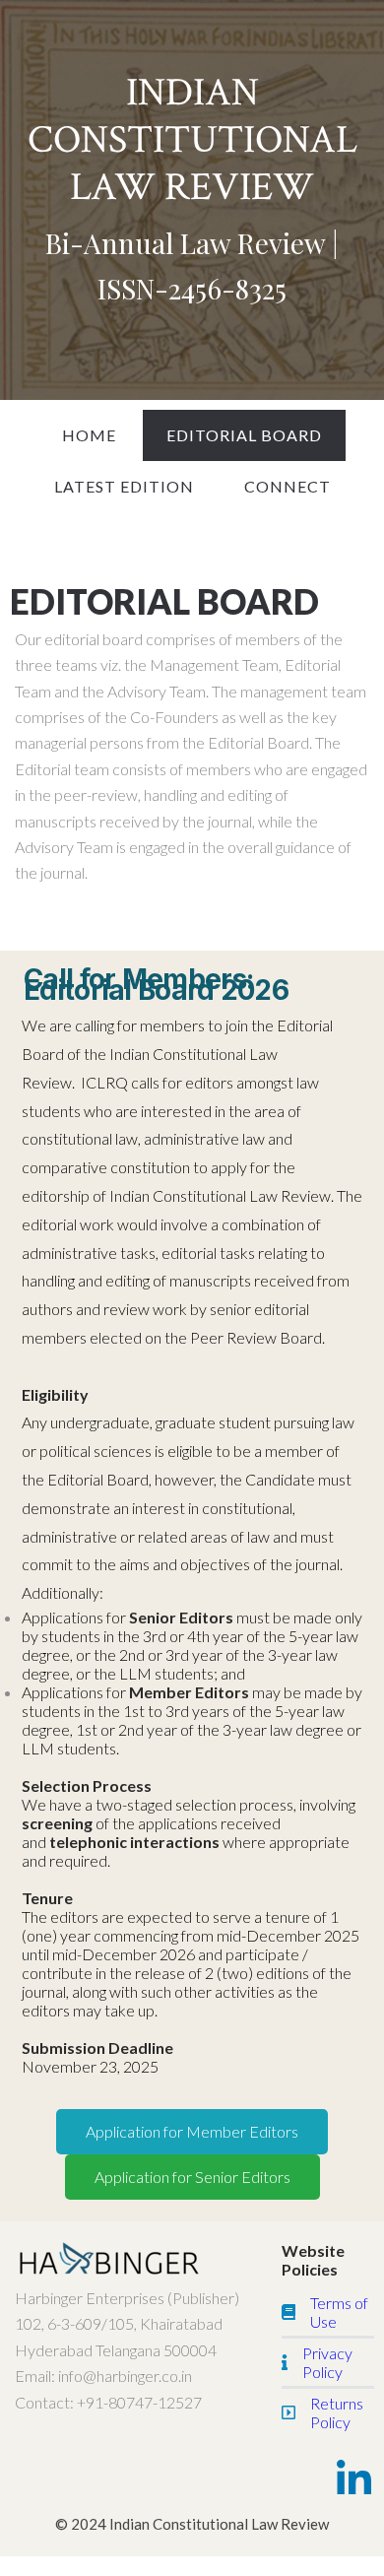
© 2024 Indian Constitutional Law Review (192, 2524)
